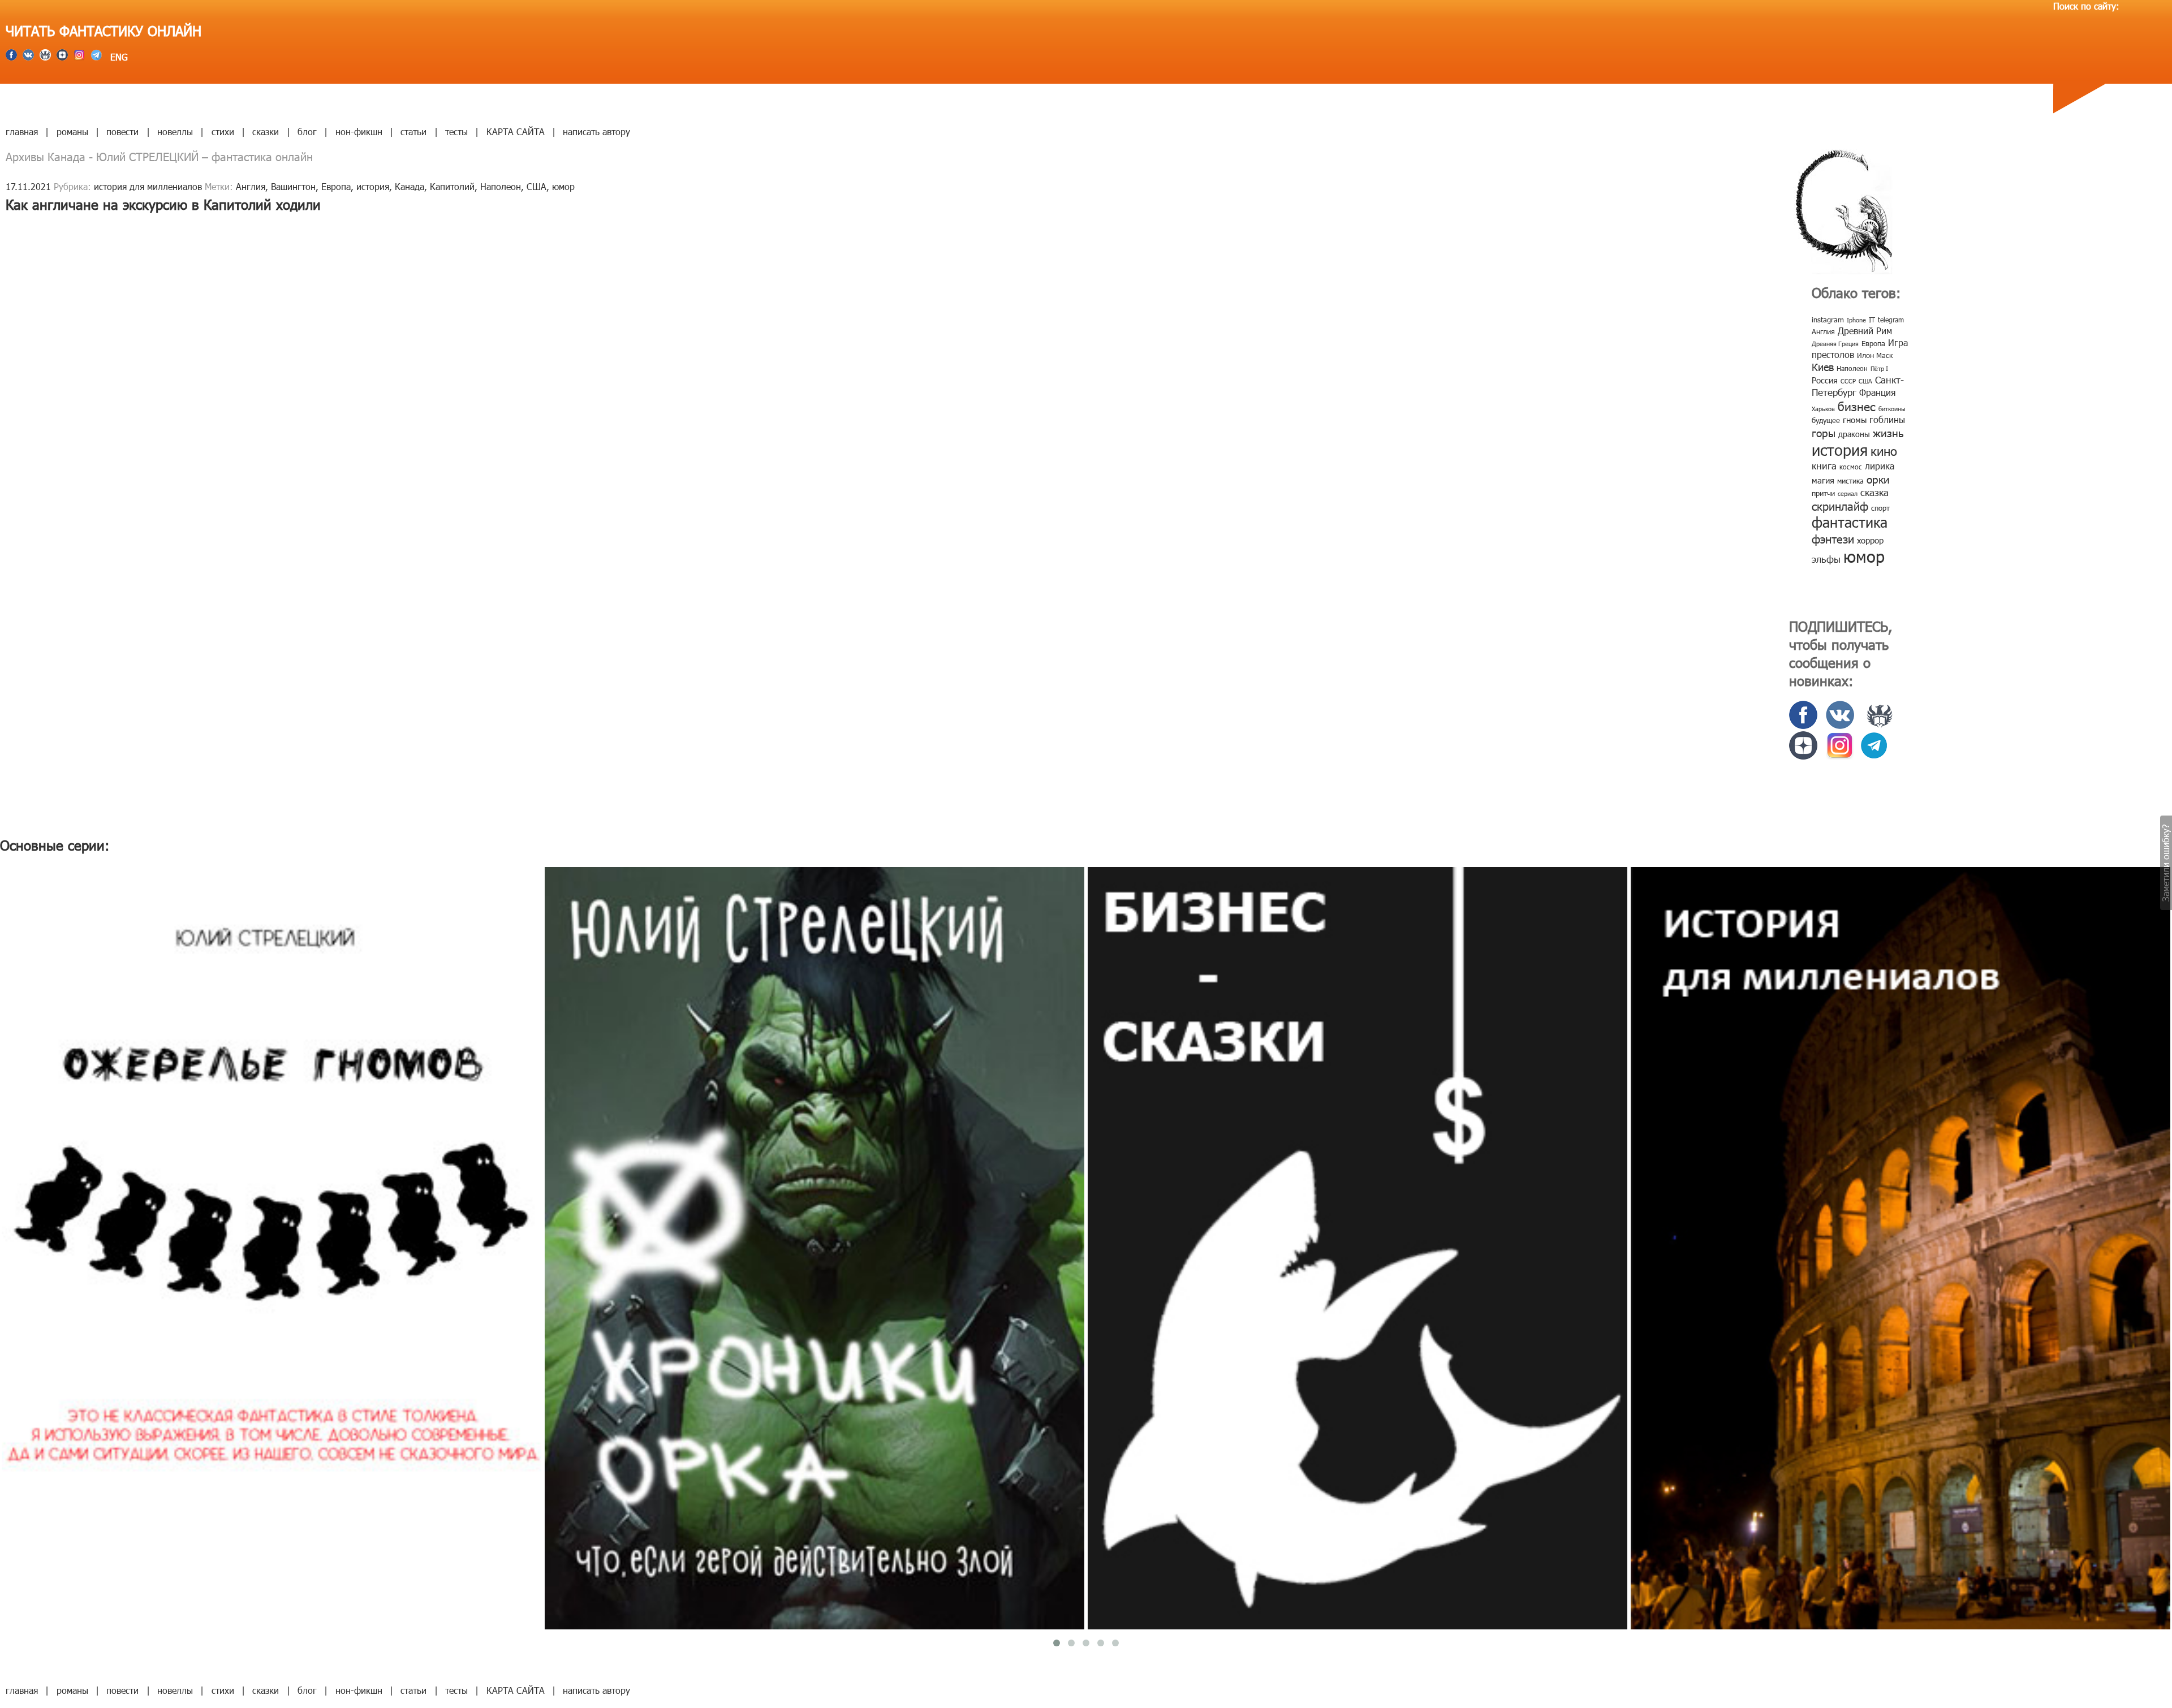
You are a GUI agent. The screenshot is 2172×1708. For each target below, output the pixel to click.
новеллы (175, 131)
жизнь (1888, 432)
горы (1824, 432)
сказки (266, 131)
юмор (563, 186)
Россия (1825, 380)
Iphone (1856, 320)
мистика (1850, 481)
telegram (1891, 320)
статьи (413, 131)
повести (122, 131)
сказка (1874, 492)
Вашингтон (293, 186)
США (536, 186)
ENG (118, 57)
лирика (1880, 466)
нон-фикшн (359, 131)
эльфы (1826, 559)
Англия (251, 186)
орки (1878, 479)
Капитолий (452, 186)
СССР (1848, 381)
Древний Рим (1865, 331)
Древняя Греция (1835, 344)
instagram (1828, 320)
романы (72, 131)
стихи (223, 131)
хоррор (1870, 540)
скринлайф (1840, 506)
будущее (1826, 420)
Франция (1877, 392)
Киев (1823, 367)
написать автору (596, 131)
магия (1823, 480)
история (373, 186)
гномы (1855, 420)
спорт (1880, 508)
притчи (1823, 493)
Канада (410, 186)
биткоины (1892, 409)
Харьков (1823, 409)
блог (307, 131)
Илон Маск (1875, 355)
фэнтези (1833, 538)
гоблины (1887, 419)
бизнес (1857, 406)
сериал (1848, 493)
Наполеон (501, 186)
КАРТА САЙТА (516, 131)
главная (22, 131)
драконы (1854, 434)
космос (1851, 467)
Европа (336, 186)
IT (1872, 320)
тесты (456, 131)
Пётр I (1879, 368)
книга (1824, 465)
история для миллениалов (148, 186)
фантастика (1850, 522)
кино (1884, 450)
